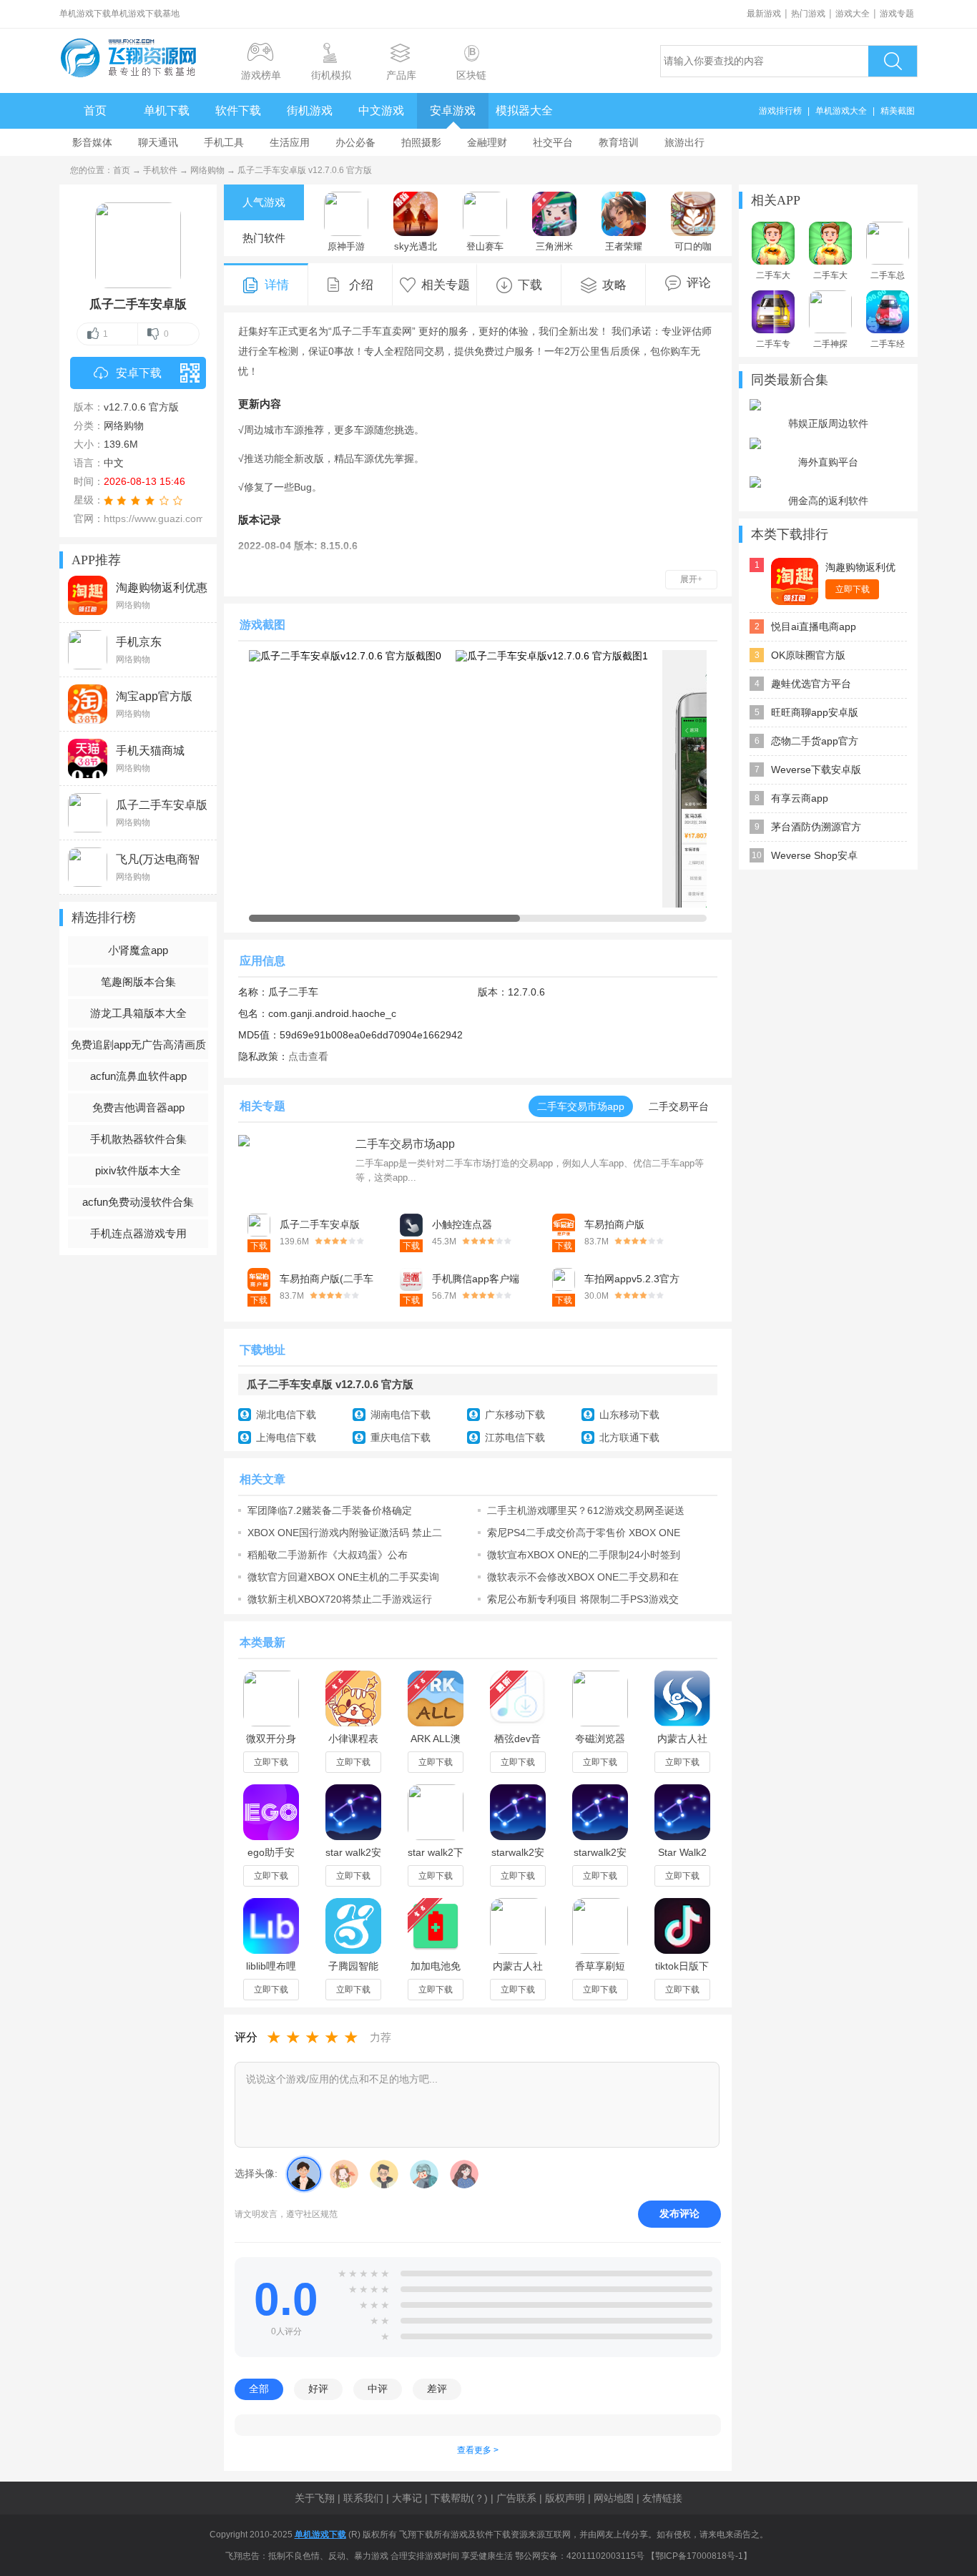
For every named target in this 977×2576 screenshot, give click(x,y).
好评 (318, 2389)
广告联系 (516, 2498)
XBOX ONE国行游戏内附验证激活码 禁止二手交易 (345, 1533)
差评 (437, 2389)
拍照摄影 (421, 142)
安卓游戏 (453, 110)
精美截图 (898, 111)
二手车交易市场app (581, 1106)
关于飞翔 (315, 2498)
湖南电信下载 (401, 1415)
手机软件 (160, 170)
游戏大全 (853, 14)
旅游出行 (684, 142)
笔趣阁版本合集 (138, 982)
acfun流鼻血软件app (138, 1076)
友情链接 (662, 2498)
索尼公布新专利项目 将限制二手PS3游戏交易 (583, 1599)
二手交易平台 (679, 1106)
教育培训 (619, 142)
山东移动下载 (629, 1415)
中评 (378, 2389)
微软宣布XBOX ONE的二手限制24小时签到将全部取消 (584, 1555)
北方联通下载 (629, 1437)
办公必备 (355, 142)
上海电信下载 (286, 1437)
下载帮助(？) (459, 2498)
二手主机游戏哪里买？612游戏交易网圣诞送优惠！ (586, 1510)
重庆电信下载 (401, 1437)
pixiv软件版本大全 (138, 1170)
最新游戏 (764, 14)
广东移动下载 (515, 1415)
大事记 (407, 2498)
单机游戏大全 (841, 111)
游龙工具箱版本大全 (138, 1013)
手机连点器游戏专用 (138, 1233)
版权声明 (565, 2498)
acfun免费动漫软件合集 (138, 1202)
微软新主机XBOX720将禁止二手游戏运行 (340, 1599)
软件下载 (238, 110)
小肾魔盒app (138, 950)
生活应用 (290, 142)
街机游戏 (310, 110)
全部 (259, 2389)
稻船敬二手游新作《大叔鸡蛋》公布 (328, 1555)
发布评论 (679, 2213)
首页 (95, 110)
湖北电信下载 (286, 1415)
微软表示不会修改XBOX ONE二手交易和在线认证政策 (583, 1577)
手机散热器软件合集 (138, 1139)
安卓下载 (139, 373)
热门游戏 (808, 14)
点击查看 (308, 1056)
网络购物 (207, 170)
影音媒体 (92, 142)
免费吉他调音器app (138, 1107)
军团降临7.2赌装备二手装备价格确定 (330, 1510)
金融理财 (487, 142)
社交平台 (553, 142)
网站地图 (614, 2498)
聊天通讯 (158, 142)
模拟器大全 (524, 110)
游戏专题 (897, 14)
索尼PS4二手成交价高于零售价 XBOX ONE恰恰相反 (584, 1533)
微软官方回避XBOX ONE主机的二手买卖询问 (343, 1577)
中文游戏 (381, 110)
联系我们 (363, 2498)
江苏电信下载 (515, 1437)
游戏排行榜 (780, 111)
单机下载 (167, 110)
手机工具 (224, 142)
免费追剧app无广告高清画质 (138, 1044)
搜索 (893, 61)
